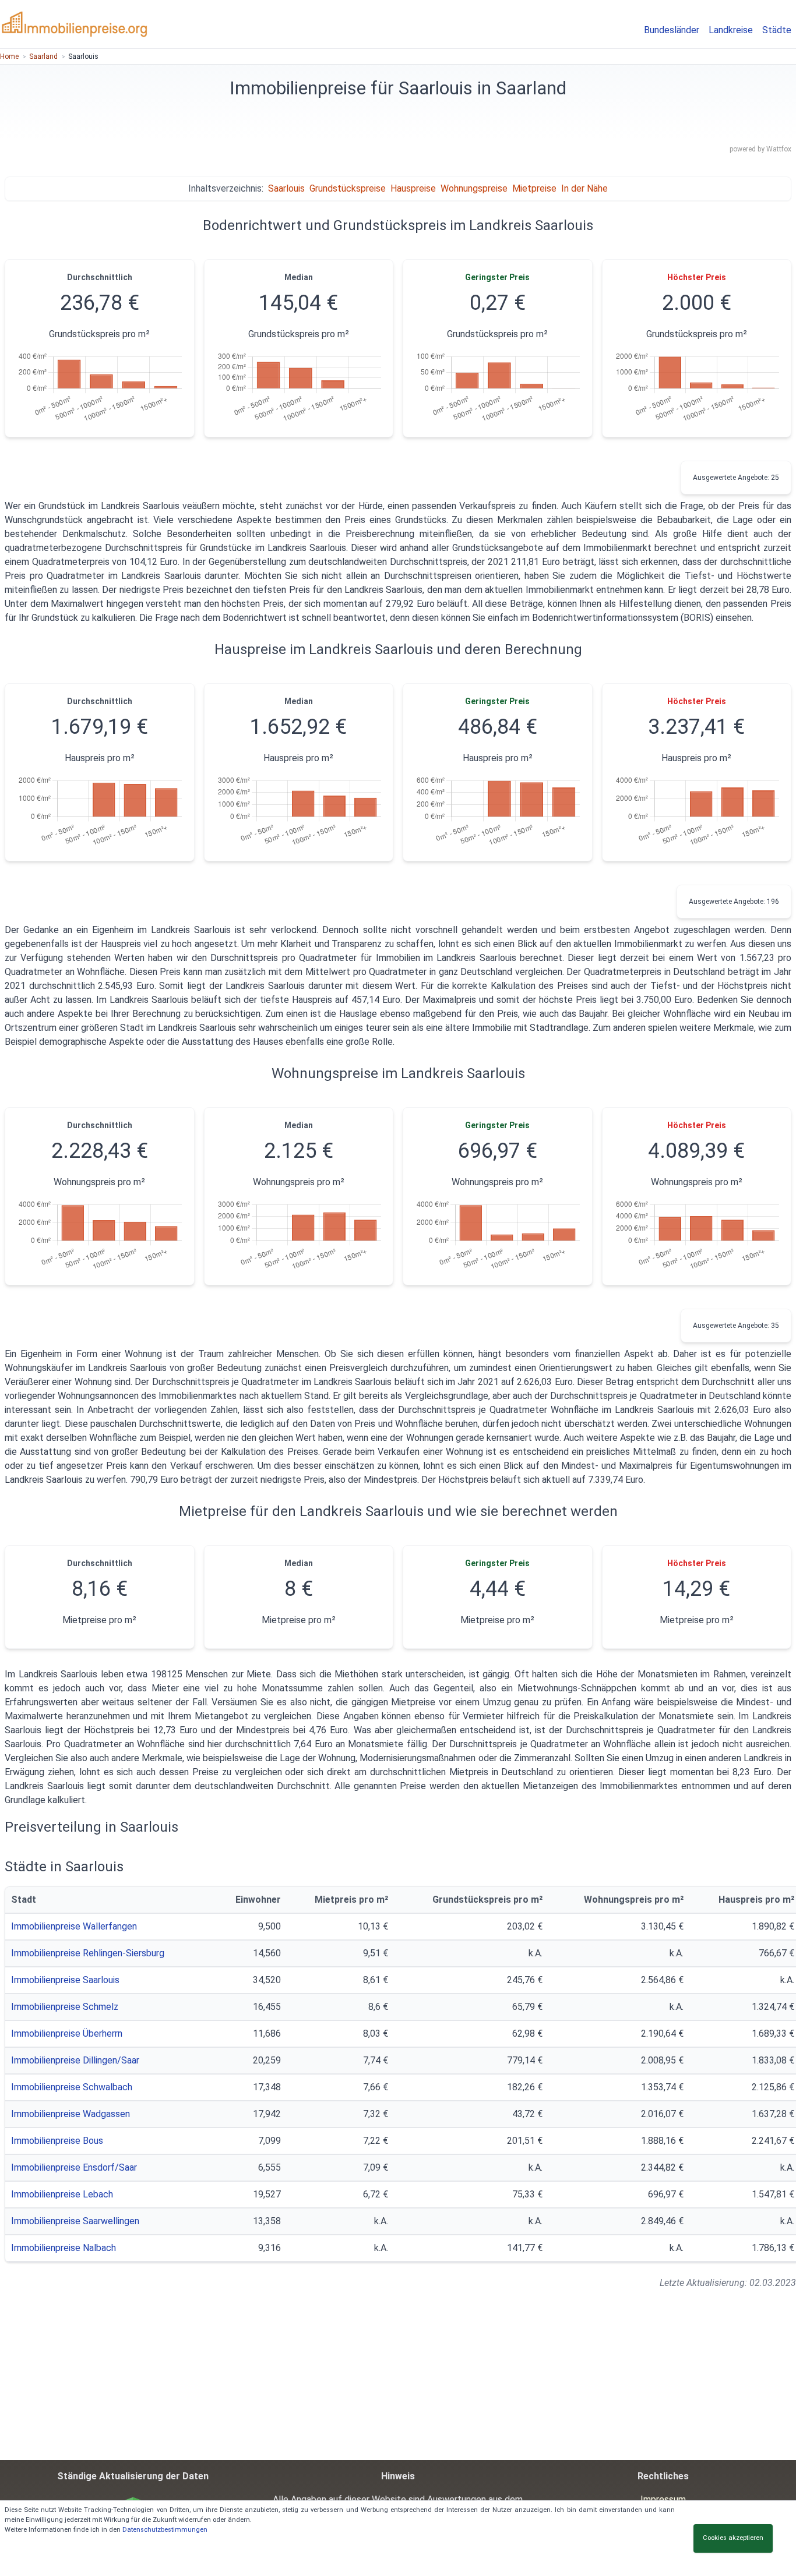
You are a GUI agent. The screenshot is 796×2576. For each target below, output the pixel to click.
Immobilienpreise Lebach (62, 2194)
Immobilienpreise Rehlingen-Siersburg (88, 1953)
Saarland (43, 56)
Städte (777, 30)
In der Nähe (584, 188)
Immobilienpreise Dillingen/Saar (75, 2060)
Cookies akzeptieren (733, 2538)
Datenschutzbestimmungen (165, 2530)
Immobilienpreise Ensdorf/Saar (74, 2167)
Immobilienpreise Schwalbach (72, 2087)
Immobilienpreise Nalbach (64, 2248)
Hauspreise (413, 188)
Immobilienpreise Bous (57, 2141)
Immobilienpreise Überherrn (67, 2033)
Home (9, 56)
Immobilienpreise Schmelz (65, 2007)
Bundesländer (672, 30)
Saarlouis (286, 188)
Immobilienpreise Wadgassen (71, 2114)
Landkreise (731, 30)
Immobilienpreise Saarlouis (65, 1980)
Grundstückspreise (348, 188)
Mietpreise (534, 188)
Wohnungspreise (474, 188)
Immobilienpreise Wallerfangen (74, 1926)
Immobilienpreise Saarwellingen (75, 2221)
